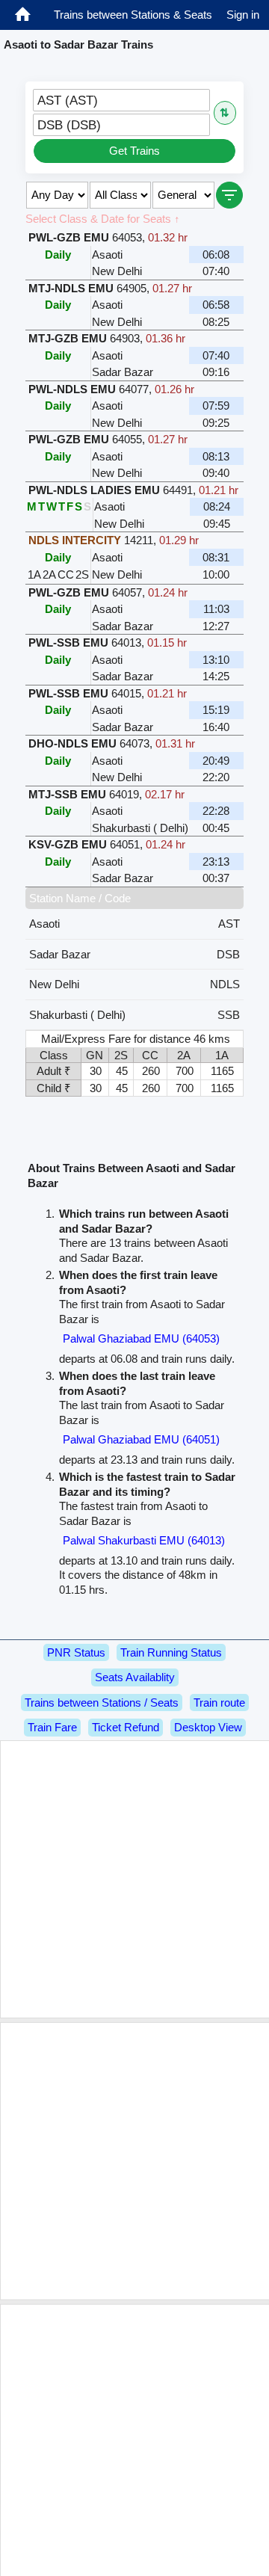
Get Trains (134, 151)
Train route (219, 1703)
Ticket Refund (126, 1727)
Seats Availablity (135, 1677)
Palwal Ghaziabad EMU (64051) (141, 1439)
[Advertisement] (134, 1879)
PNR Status (76, 1652)
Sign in (243, 15)
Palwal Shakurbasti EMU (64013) (144, 1540)
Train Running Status (171, 1652)
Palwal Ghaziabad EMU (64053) (141, 1338)
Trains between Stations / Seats (102, 1703)
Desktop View (208, 1727)
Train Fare (52, 1727)
